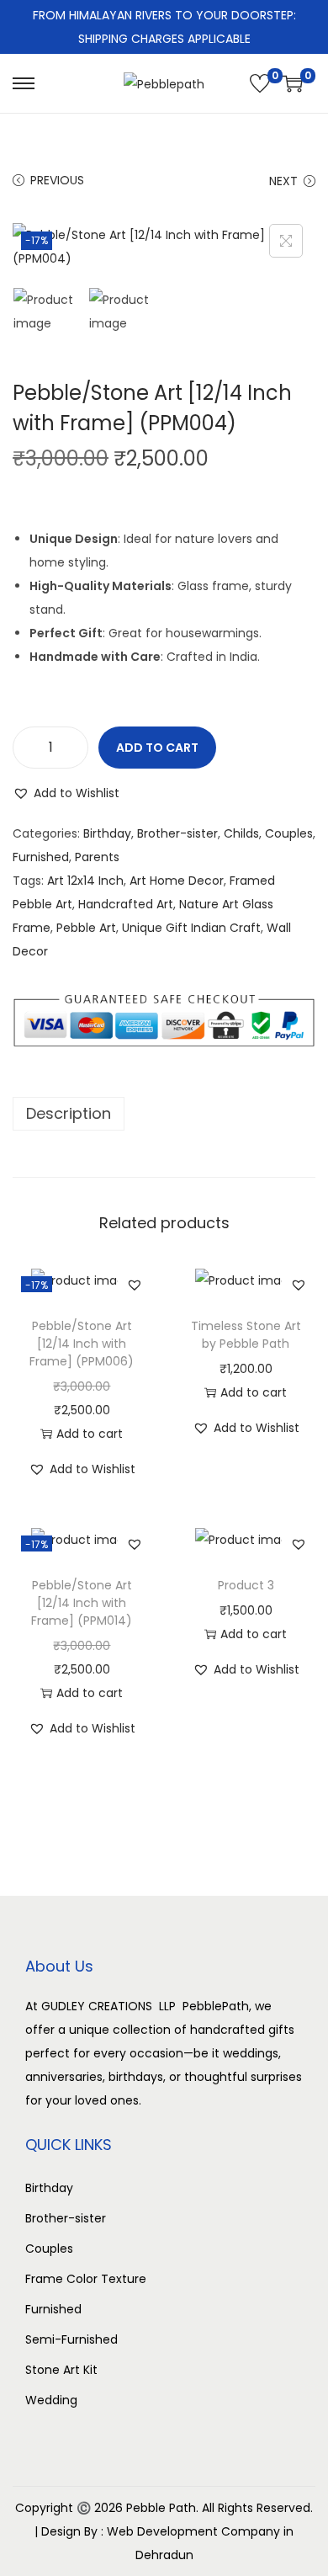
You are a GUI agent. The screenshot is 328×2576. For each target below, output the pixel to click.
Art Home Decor (177, 881)
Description (69, 1113)
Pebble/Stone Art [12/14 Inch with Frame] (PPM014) (82, 1603)
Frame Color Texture (86, 2279)
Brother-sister (177, 833)
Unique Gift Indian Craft (191, 928)
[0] (260, 83)
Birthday (107, 833)
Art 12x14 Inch (85, 881)
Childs (241, 833)
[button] (66, 793)
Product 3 (246, 1585)
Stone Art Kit (61, 2370)
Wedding (51, 2400)
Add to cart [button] (90, 1434)
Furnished (41, 857)
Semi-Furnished (71, 2339)
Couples (289, 833)
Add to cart (157, 748)
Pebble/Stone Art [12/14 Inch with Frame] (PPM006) (82, 1344)
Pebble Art (86, 928)
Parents (97, 857)
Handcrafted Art (126, 904)
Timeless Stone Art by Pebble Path (246, 1335)
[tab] (164, 1114)
